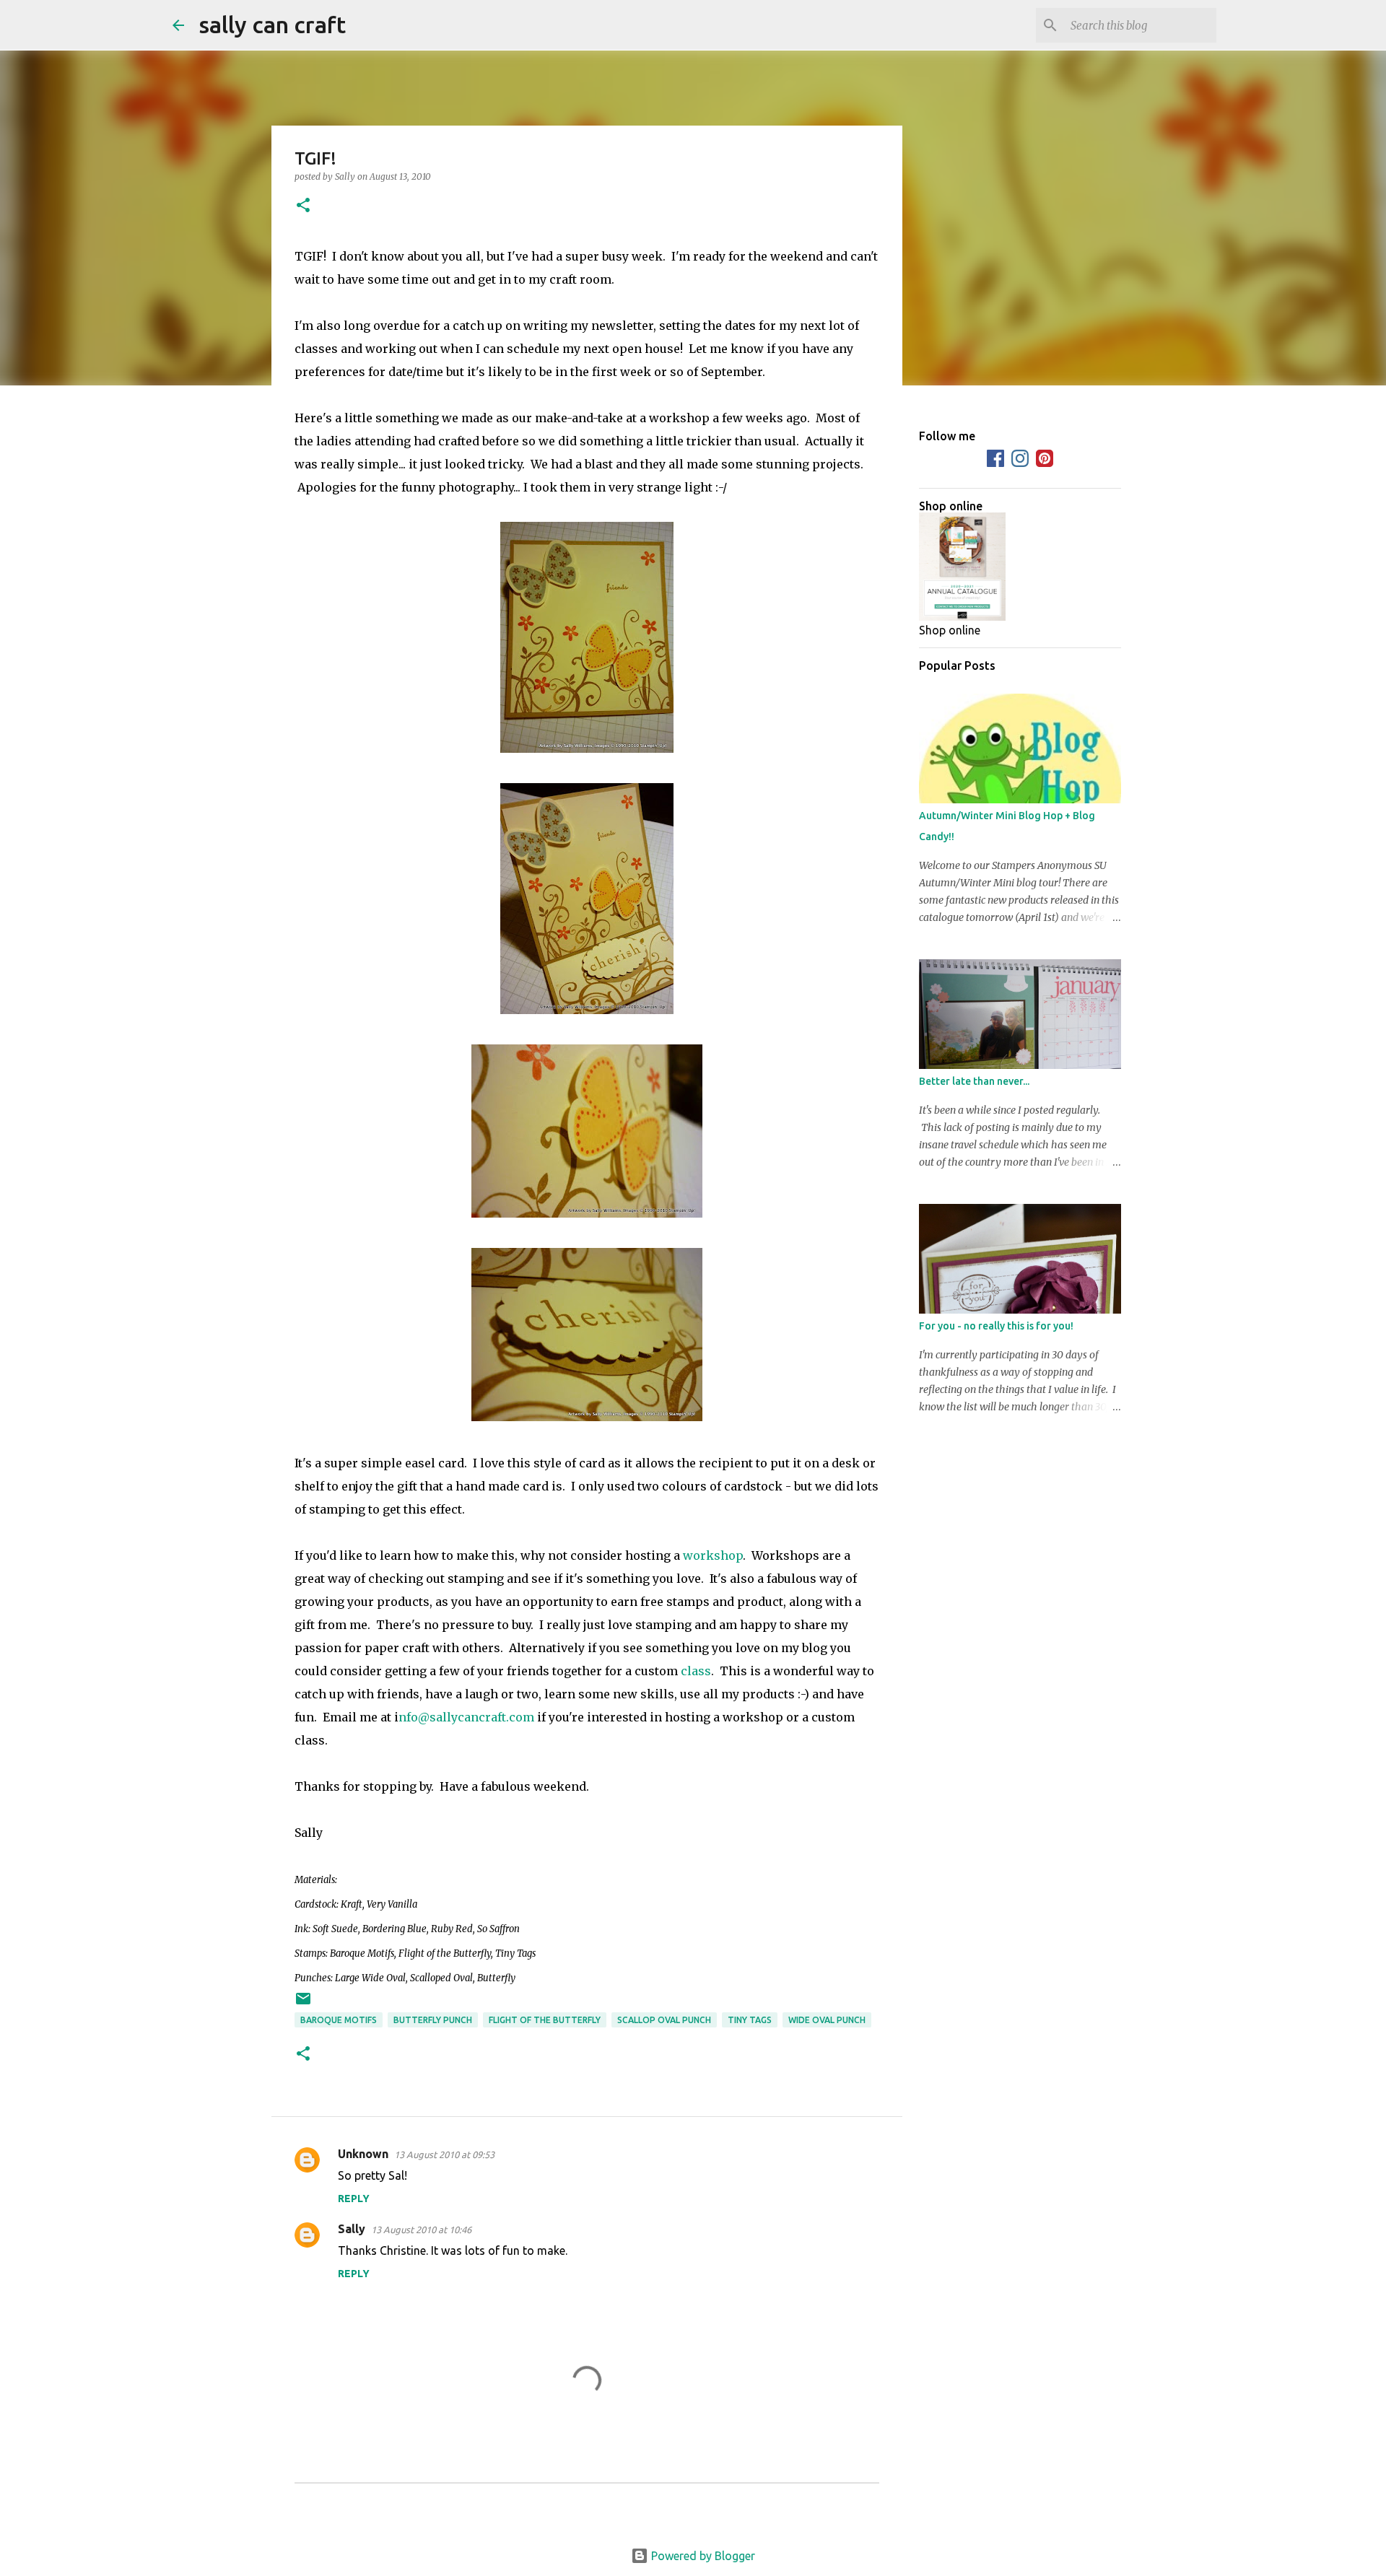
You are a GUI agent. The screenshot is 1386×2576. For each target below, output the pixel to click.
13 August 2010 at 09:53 (444, 2154)
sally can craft (272, 25)
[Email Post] (303, 2004)
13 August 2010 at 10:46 (421, 2230)
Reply (354, 2199)
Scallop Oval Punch (664, 2020)
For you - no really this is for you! (996, 1326)
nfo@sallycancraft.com (466, 1717)
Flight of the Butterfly (545, 2020)
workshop (713, 1555)
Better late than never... (974, 1081)
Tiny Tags (750, 2020)
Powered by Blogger (702, 2556)
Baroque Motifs (339, 2020)
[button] (303, 206)
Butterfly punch (433, 2020)
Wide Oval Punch (827, 2020)
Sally (352, 2229)
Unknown (363, 2154)
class (696, 1671)
